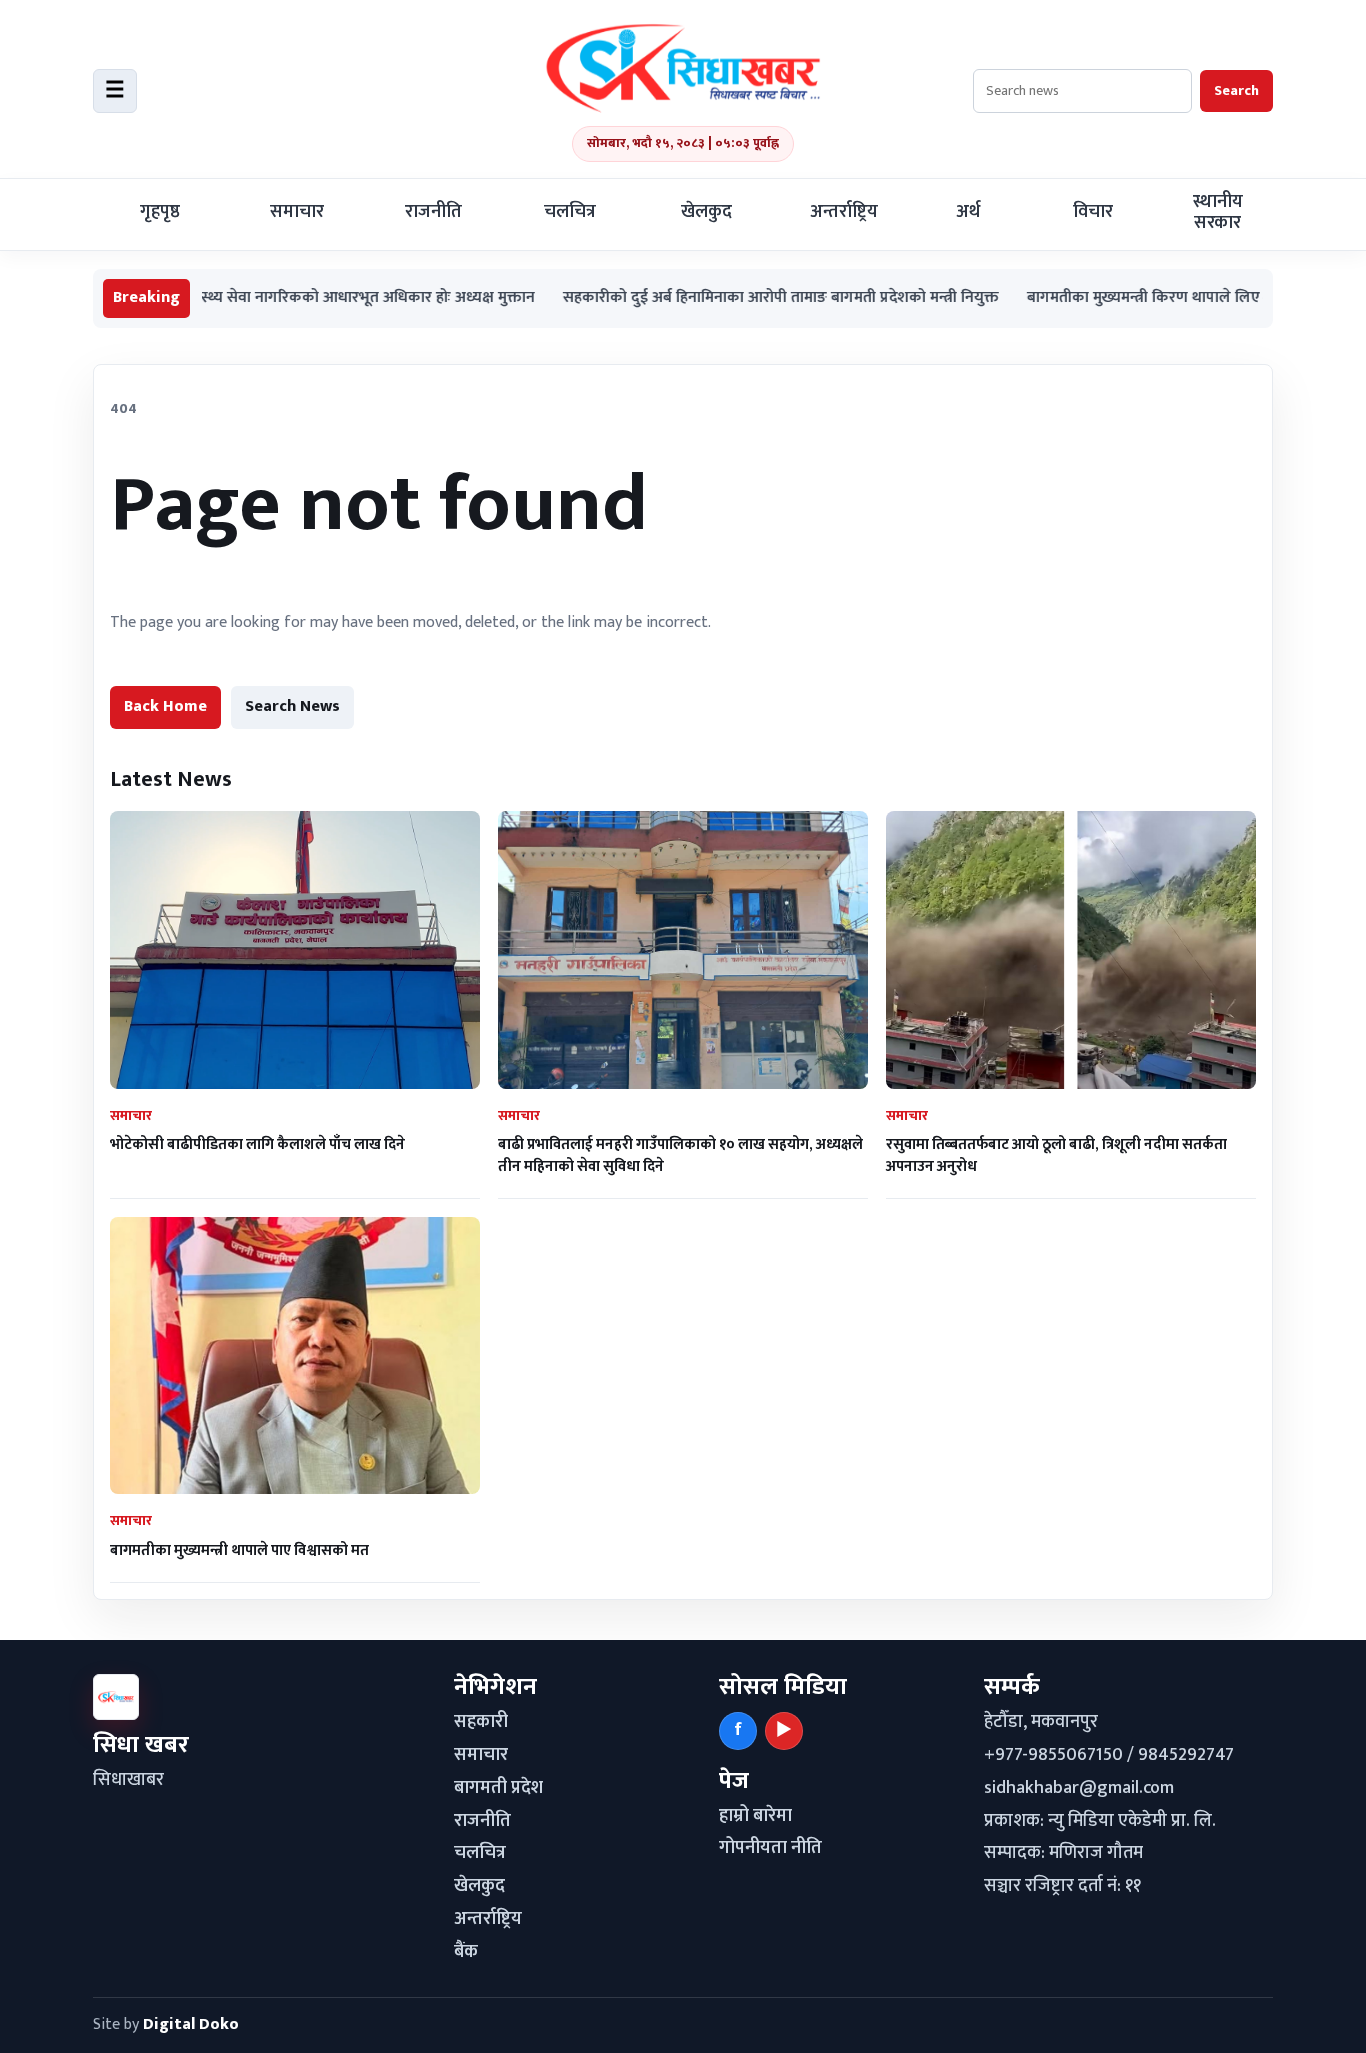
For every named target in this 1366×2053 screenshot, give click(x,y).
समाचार (297, 212)
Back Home (165, 706)
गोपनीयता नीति (770, 1848)
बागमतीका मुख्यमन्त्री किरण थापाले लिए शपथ (1095, 298)
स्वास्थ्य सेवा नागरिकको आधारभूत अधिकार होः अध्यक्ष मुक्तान (293, 298)
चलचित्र (570, 212)
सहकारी (481, 1722)
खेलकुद (706, 212)
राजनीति (433, 212)
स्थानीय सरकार (1218, 212)
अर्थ (968, 212)
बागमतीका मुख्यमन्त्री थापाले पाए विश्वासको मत (239, 1550)
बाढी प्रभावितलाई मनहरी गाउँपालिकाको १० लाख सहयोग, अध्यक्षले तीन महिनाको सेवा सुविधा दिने (680, 1155)
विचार (1093, 212)
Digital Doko (191, 2024)
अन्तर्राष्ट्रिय (844, 212)
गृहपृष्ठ (160, 212)
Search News (292, 706)
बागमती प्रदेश (498, 1788)
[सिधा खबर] (683, 68)
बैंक (466, 1952)
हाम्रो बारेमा (755, 1816)
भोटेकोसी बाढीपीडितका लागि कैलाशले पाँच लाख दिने (257, 1144)
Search (1236, 90)
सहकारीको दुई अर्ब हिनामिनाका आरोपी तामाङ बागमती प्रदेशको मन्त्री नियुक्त (716, 298)
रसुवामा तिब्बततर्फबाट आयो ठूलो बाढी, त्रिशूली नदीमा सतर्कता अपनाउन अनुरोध (1056, 1155)
